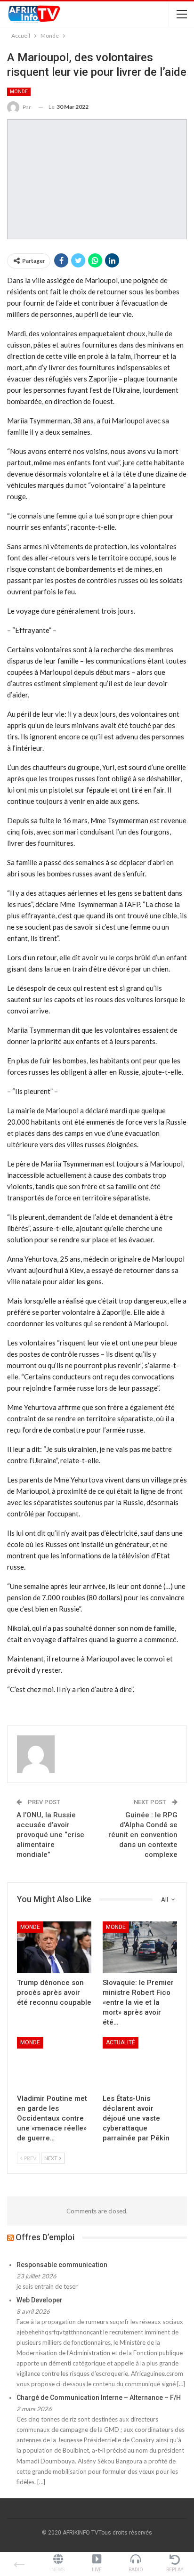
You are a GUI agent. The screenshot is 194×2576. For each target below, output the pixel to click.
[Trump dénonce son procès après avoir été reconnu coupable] (54, 1948)
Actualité (121, 2042)
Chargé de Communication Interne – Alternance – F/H (99, 2398)
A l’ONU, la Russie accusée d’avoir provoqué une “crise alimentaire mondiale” (50, 1835)
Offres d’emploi (45, 2237)
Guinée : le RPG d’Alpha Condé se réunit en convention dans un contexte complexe (143, 1835)
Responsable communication (62, 2265)
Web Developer (40, 2300)
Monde (19, 92)
